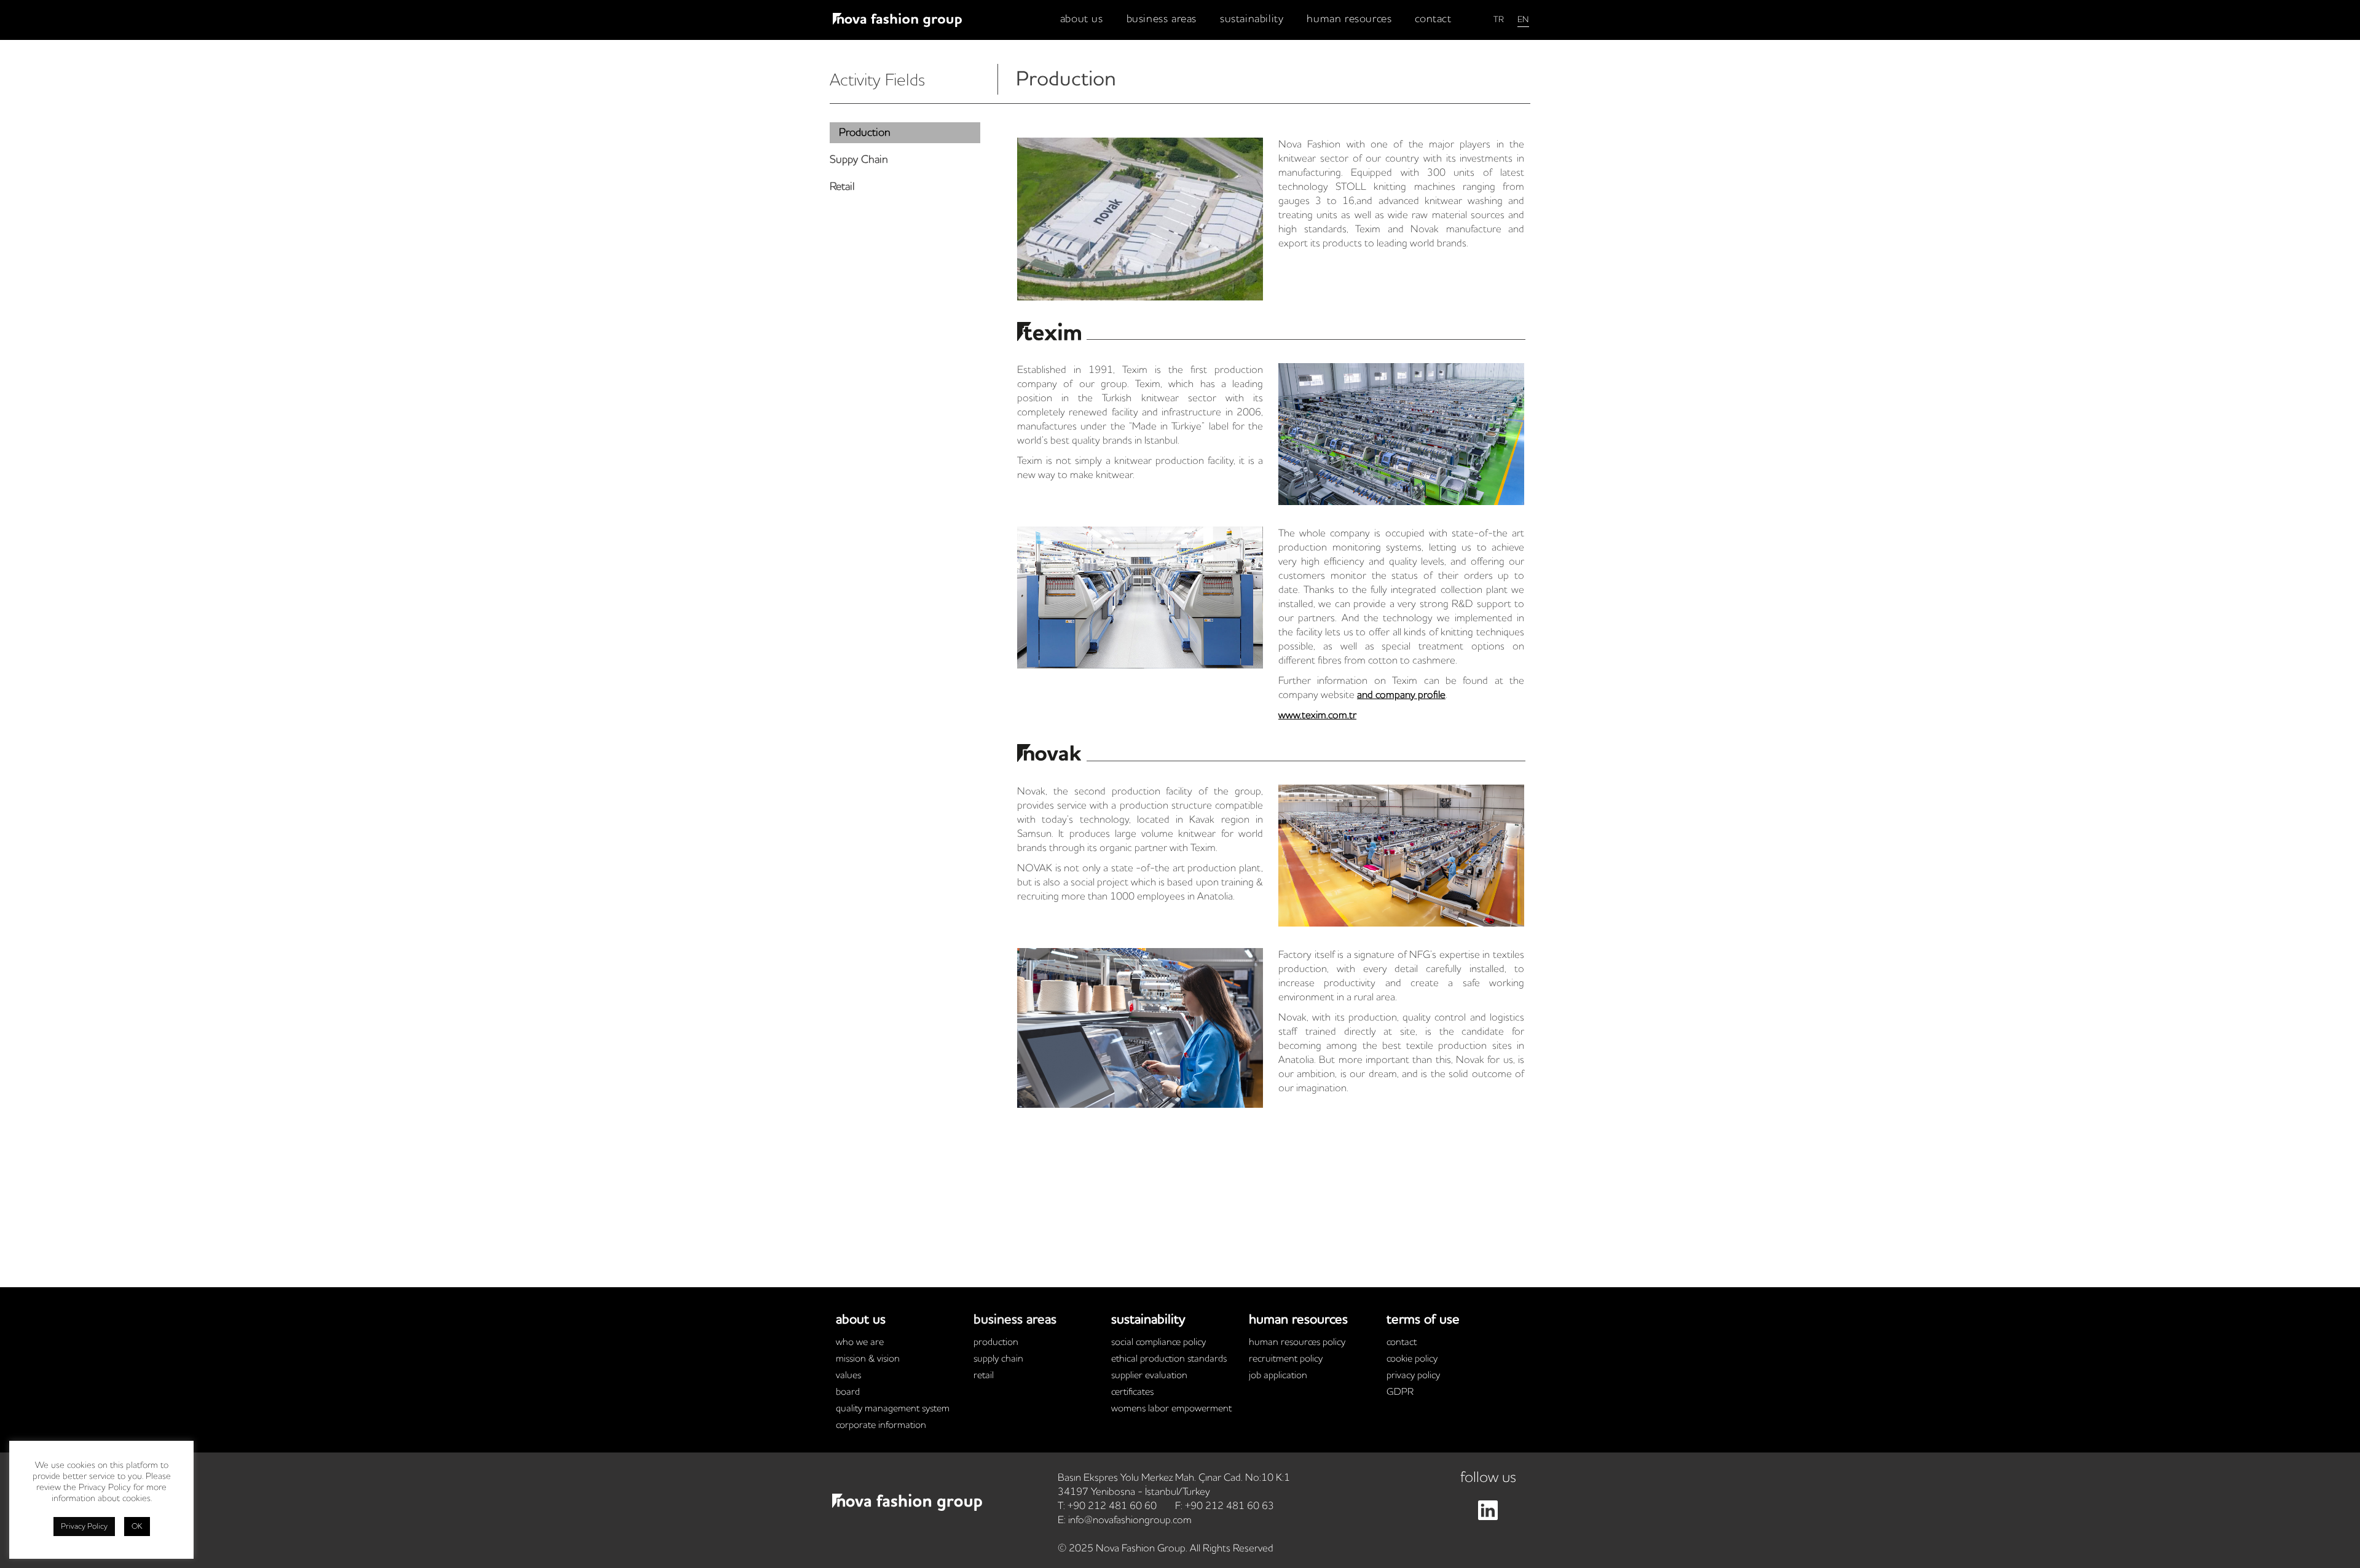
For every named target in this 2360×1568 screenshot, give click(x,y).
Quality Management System (893, 1409)
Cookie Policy (1412, 1359)
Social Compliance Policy (1158, 1343)
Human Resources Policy (1297, 1343)
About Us (861, 1320)
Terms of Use (1423, 1320)
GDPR (1400, 1392)
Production (996, 1343)
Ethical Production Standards (1169, 1359)
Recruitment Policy (1286, 1359)
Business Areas (1015, 1320)
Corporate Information (881, 1425)
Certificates (1132, 1392)
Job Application (1278, 1376)
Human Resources (1298, 1320)
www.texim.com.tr (1317, 715)
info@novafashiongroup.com (1130, 1520)
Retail (984, 1376)
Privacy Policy (1413, 1376)
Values (848, 1376)
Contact (1402, 1343)
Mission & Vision (868, 1359)
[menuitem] (1082, 19)
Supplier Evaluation (1149, 1376)
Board (848, 1392)
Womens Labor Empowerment (1171, 1409)
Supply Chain (998, 1359)
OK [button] (137, 1527)
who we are (860, 1343)
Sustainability (1148, 1320)
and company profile (1401, 695)
